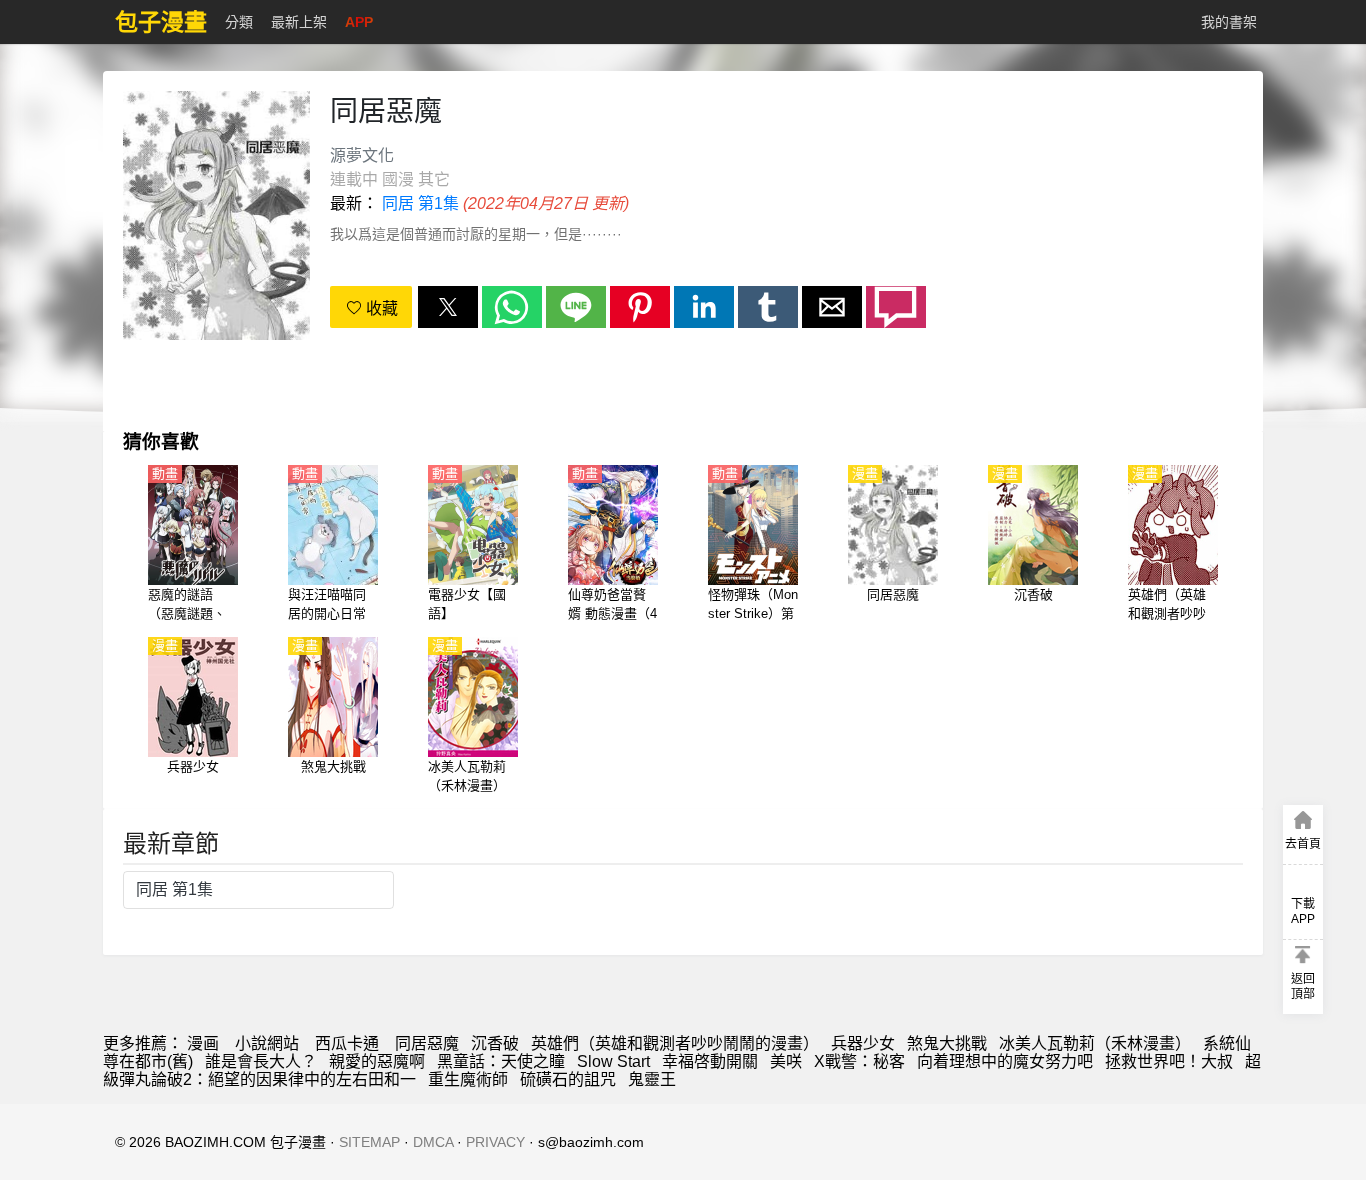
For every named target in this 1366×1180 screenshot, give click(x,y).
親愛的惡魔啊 (377, 1061)
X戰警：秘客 (859, 1061)
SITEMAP (369, 1142)
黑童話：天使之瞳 (501, 1061)
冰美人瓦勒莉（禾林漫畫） (1095, 1043)
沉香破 (495, 1043)
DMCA (433, 1142)
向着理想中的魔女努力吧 (1005, 1061)
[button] (448, 307)
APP (359, 22)
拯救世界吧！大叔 (1169, 1061)
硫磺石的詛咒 (568, 1079)
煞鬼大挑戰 (947, 1043)
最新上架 (299, 22)
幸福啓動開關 (710, 1061)
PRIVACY (495, 1142)
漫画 (203, 1043)
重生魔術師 (468, 1079)
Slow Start (613, 1061)
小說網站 (267, 1043)
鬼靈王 (652, 1079)
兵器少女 (863, 1043)
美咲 (786, 1061)
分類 (239, 22)
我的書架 (1229, 22)
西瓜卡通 (347, 1043)
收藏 (380, 308)
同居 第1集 (420, 203)
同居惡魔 (427, 1043)
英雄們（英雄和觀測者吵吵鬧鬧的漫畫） (675, 1043)
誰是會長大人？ (261, 1061)
